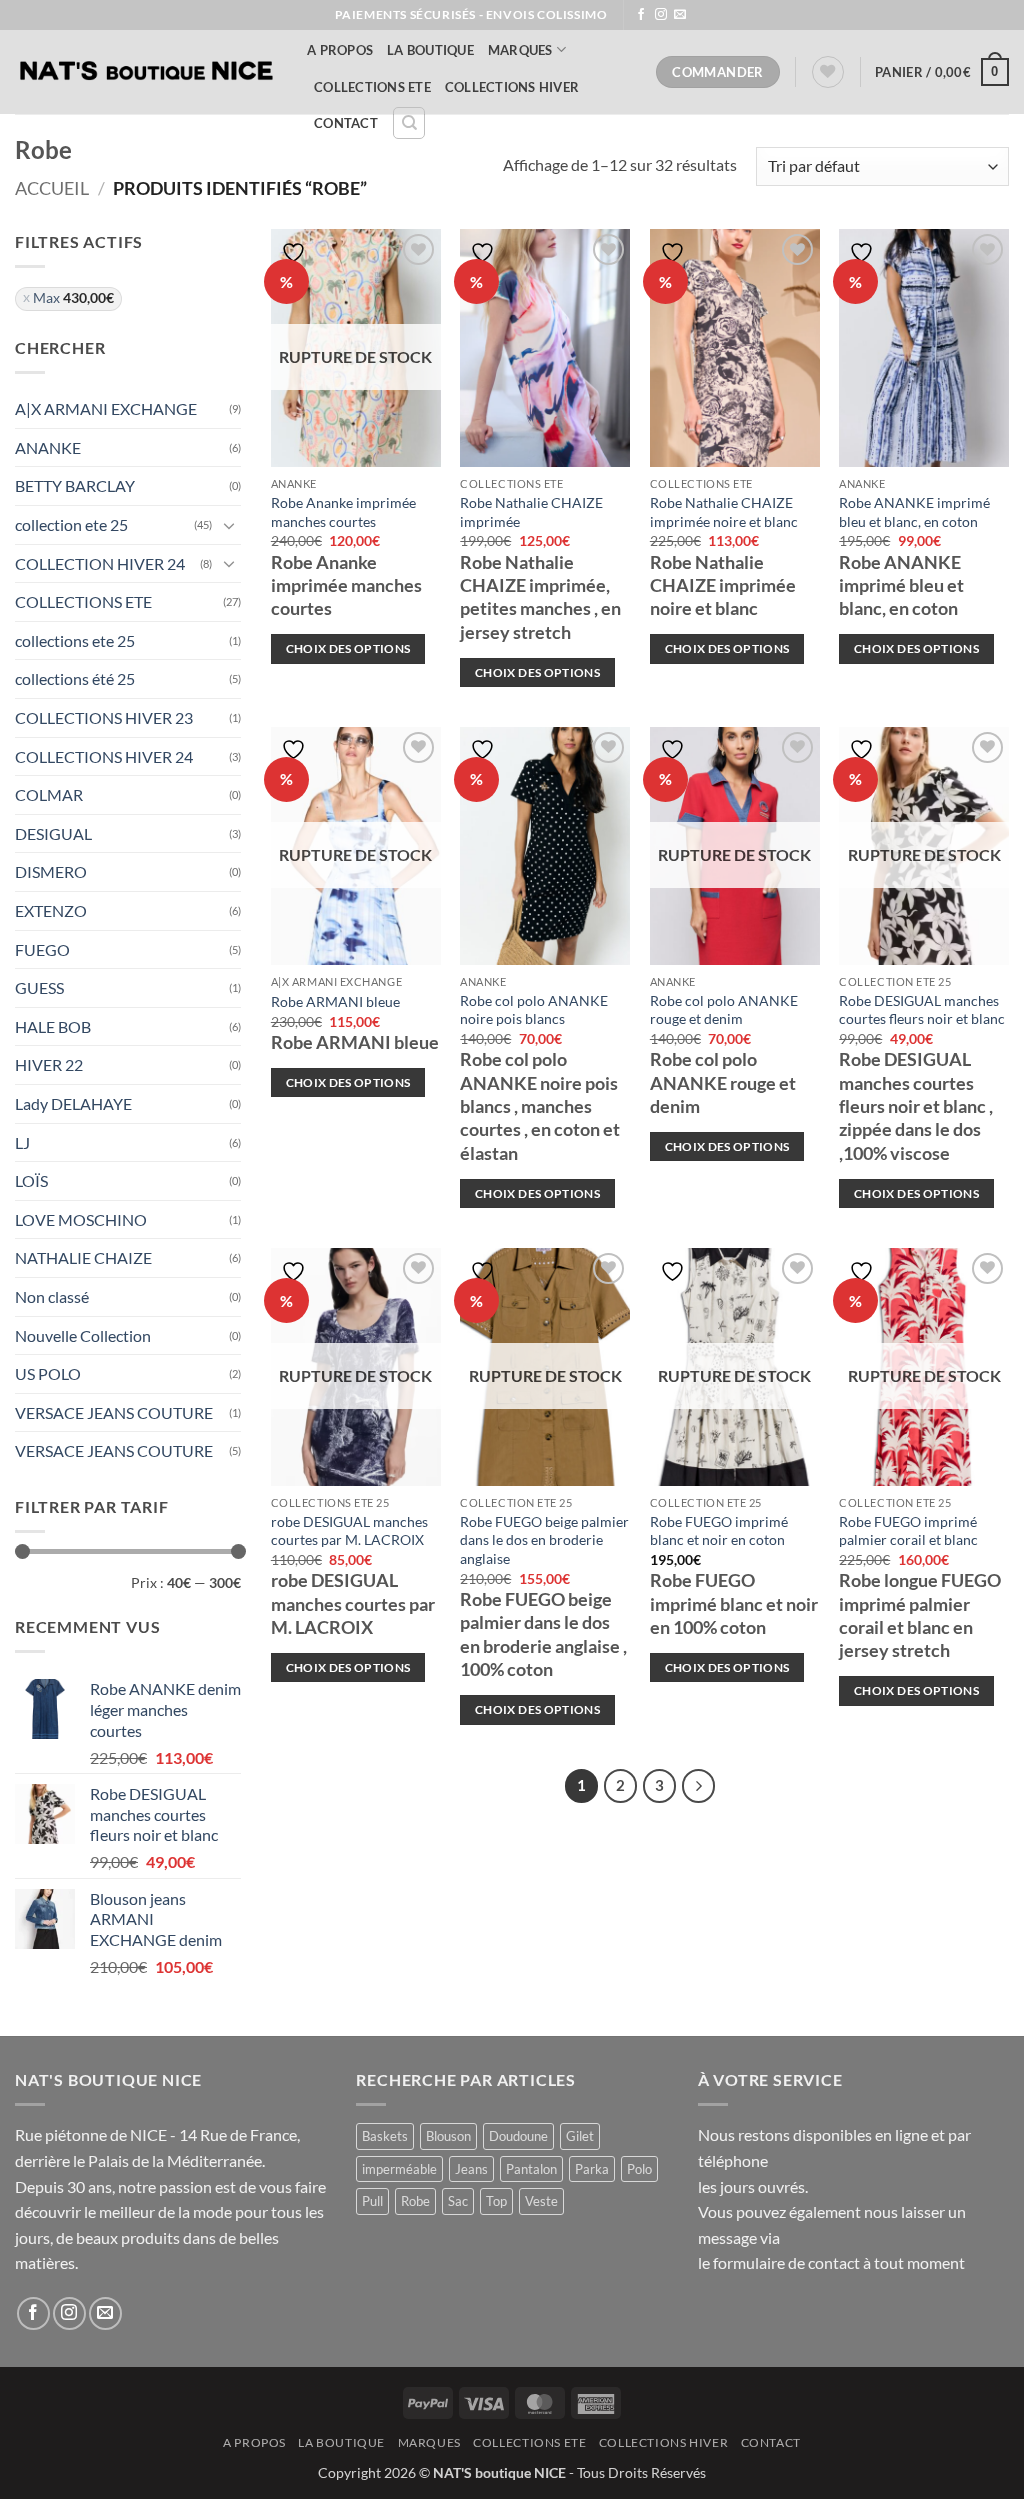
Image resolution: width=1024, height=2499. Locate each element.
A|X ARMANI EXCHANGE (106, 408)
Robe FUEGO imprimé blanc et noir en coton (719, 1531)
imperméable (399, 2169)
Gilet (580, 2136)
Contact (346, 123)
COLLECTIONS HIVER (512, 87)
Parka (592, 2169)
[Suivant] (699, 1786)
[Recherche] (409, 123)
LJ (22, 1142)
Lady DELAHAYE (73, 1103)
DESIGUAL (53, 833)
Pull (372, 2201)
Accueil (52, 188)
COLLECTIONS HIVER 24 (104, 756)
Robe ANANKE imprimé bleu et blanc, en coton (914, 512)
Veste (541, 2201)
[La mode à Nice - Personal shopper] (146, 72)
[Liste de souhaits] (828, 72)
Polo (639, 2169)
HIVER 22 (49, 1064)
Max (73, 298)
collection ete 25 (71, 524)
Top (496, 2201)
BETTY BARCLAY (75, 485)
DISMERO (51, 871)
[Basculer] (229, 525)
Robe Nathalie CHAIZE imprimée (531, 512)
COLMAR (49, 794)
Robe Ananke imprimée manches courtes (343, 512)
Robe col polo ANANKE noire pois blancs (534, 1010)
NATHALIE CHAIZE (83, 1257)
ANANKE (48, 447)
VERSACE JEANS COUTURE (114, 1412)
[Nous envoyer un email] (680, 15)
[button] (942, 72)
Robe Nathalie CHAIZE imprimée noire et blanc (724, 512)
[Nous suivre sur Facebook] (641, 15)
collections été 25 (75, 678)
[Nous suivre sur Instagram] (661, 15)
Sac (458, 2201)
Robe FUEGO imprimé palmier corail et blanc (908, 1531)
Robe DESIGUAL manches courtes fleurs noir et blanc (922, 1010)
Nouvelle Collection (83, 1335)
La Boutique (430, 50)
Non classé (52, 1296)
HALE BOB (53, 1026)
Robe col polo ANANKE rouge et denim (724, 1010)
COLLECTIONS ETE (372, 87)
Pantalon (531, 2169)
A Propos (340, 50)
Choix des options (348, 648)
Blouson (448, 2136)
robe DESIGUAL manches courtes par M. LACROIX (349, 1531)
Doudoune (518, 2136)
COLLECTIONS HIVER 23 (104, 717)
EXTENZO (51, 910)
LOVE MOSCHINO (81, 1219)
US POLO (48, 1373)
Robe (415, 2201)
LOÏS (31, 1180)
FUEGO (42, 949)
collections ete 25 (75, 640)
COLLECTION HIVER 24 (100, 563)
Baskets (385, 2136)
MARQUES (520, 50)
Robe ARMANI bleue (335, 1001)
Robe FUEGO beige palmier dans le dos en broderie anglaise (544, 1540)
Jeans (471, 2169)
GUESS (39, 987)
